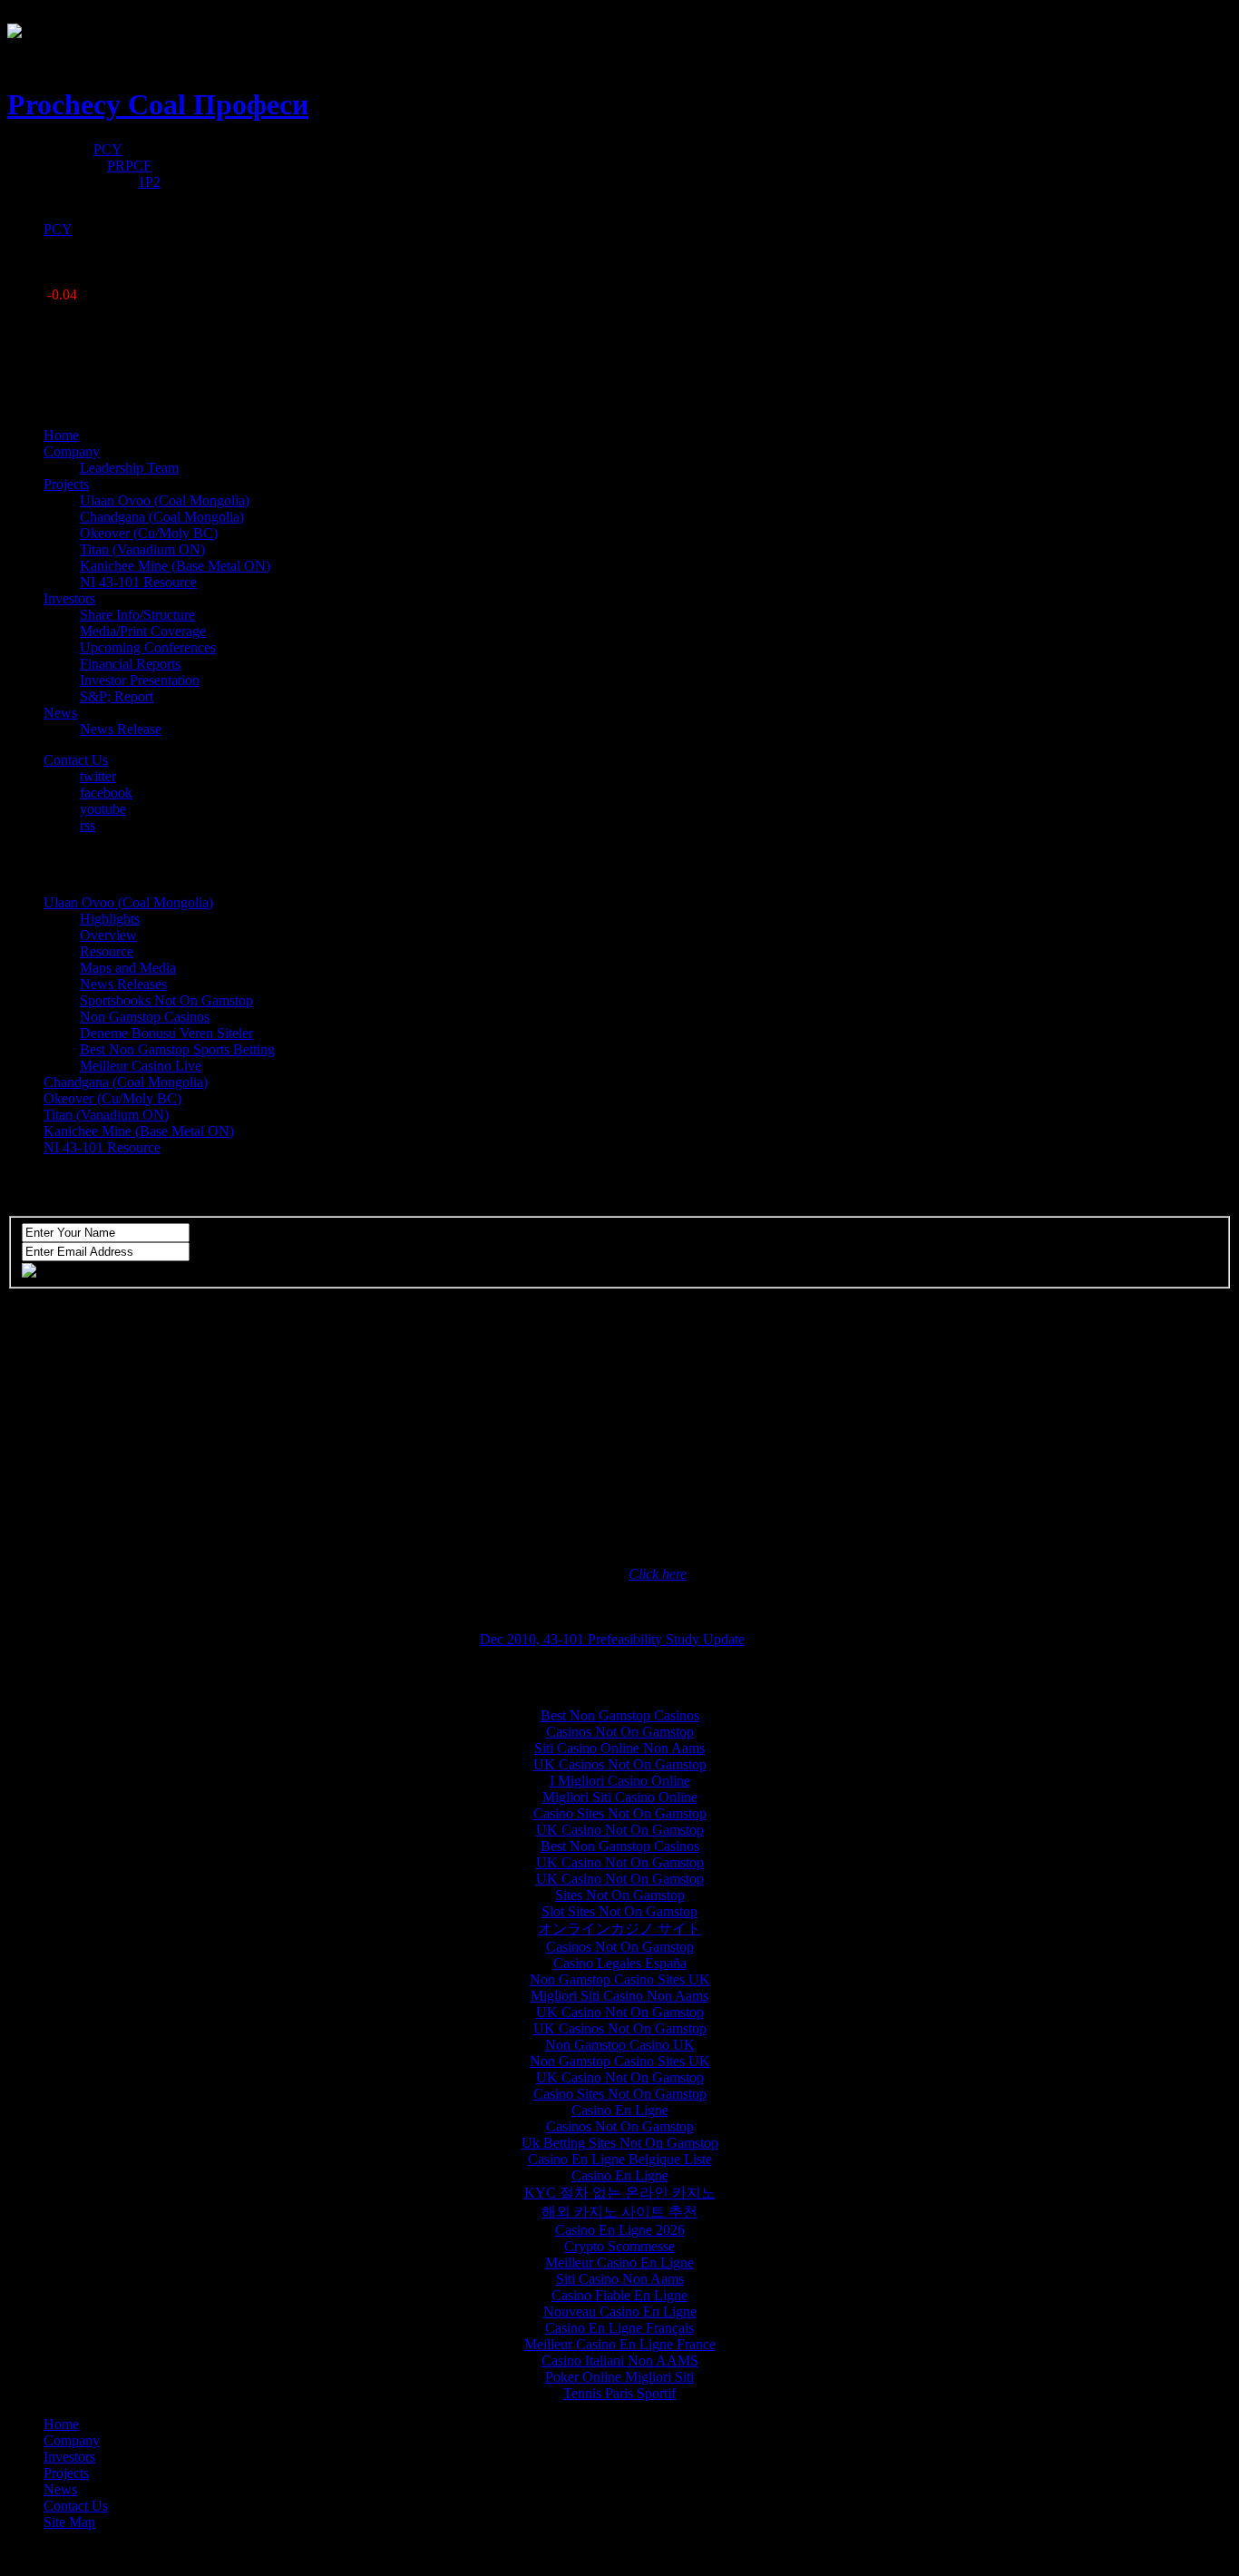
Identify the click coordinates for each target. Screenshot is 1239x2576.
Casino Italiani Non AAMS (620, 2361)
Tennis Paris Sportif (619, 2393)
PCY (108, 149)
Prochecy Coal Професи (158, 104)
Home (61, 2424)
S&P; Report (117, 696)
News (60, 2489)
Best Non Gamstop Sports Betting (177, 1049)
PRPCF (129, 166)
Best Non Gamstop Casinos (620, 1715)
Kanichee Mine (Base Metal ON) (175, 566)
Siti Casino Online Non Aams (619, 1748)
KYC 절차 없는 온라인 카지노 (620, 2193)
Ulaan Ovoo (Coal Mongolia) (165, 500)
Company (72, 2440)
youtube (103, 809)
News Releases (123, 984)
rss (88, 825)
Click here (658, 1574)
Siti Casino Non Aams (620, 2279)
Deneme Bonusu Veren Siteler (166, 1033)
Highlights (110, 919)
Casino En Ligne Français (619, 2328)
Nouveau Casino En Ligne (620, 2312)
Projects (66, 2473)
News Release (121, 729)
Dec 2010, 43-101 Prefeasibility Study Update (612, 1639)
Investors (69, 2457)
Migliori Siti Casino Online (620, 1797)
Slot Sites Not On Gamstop (619, 1911)
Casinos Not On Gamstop (620, 1732)
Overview (108, 935)
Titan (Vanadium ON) (142, 549)
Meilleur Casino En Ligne (619, 2263)
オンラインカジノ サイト (619, 1929)
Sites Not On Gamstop (620, 1895)
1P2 (149, 182)
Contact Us (76, 2506)
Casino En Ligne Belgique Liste (620, 2159)
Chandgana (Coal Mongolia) (162, 517)
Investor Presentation (140, 680)
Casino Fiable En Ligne (619, 2295)
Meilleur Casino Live (141, 1066)
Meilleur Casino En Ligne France (620, 2344)
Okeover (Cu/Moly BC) (149, 533)
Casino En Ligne (620, 2110)
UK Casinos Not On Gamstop (620, 1764)
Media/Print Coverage (143, 631)
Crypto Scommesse (619, 2246)
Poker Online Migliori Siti (619, 2377)
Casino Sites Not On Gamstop (620, 1813)
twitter (98, 776)
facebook (106, 793)
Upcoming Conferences (148, 647)
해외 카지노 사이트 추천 (619, 2212)
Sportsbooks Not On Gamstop (166, 1000)
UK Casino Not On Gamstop (620, 1830)
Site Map (69, 2522)
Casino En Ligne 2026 (620, 2230)
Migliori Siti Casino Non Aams (619, 1996)
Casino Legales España (620, 1963)
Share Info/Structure (137, 615)
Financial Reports (130, 664)
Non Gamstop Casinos (145, 1017)
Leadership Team (129, 468)
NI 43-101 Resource (138, 582)
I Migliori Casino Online (620, 1781)
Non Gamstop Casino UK (620, 2045)
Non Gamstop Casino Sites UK (620, 1979)
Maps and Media (128, 968)
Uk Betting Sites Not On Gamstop (620, 2143)
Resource (107, 951)
